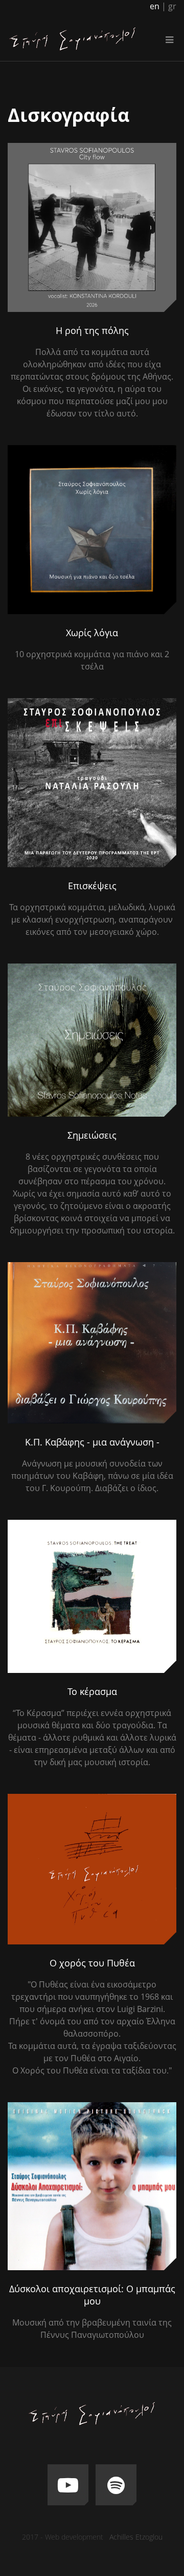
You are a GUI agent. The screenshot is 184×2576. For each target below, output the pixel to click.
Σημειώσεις (92, 1135)
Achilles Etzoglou (136, 2537)
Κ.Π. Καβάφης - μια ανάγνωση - (92, 1442)
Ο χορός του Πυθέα (92, 1963)
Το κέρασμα (92, 1691)
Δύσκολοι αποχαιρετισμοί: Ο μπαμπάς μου (92, 2295)
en (155, 6)
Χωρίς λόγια (92, 633)
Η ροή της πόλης (92, 330)
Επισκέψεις (92, 886)
